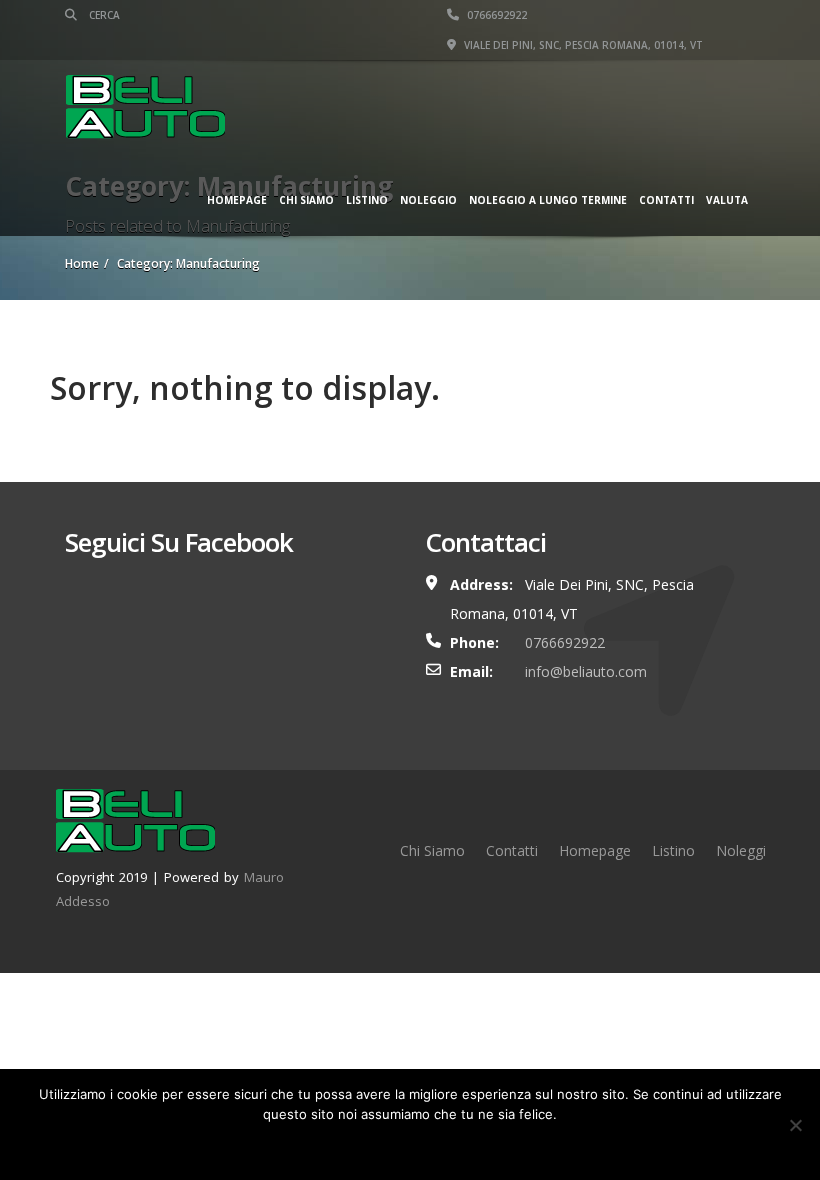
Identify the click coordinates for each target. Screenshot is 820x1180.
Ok (410, 1144)
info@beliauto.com (586, 671)
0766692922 (495, 15)
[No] (795, 1125)
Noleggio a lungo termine (548, 200)
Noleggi (741, 850)
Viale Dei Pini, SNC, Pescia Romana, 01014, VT (582, 45)
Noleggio (428, 200)
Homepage (237, 200)
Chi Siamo (306, 200)
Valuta (727, 200)
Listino (367, 200)
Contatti (666, 200)
